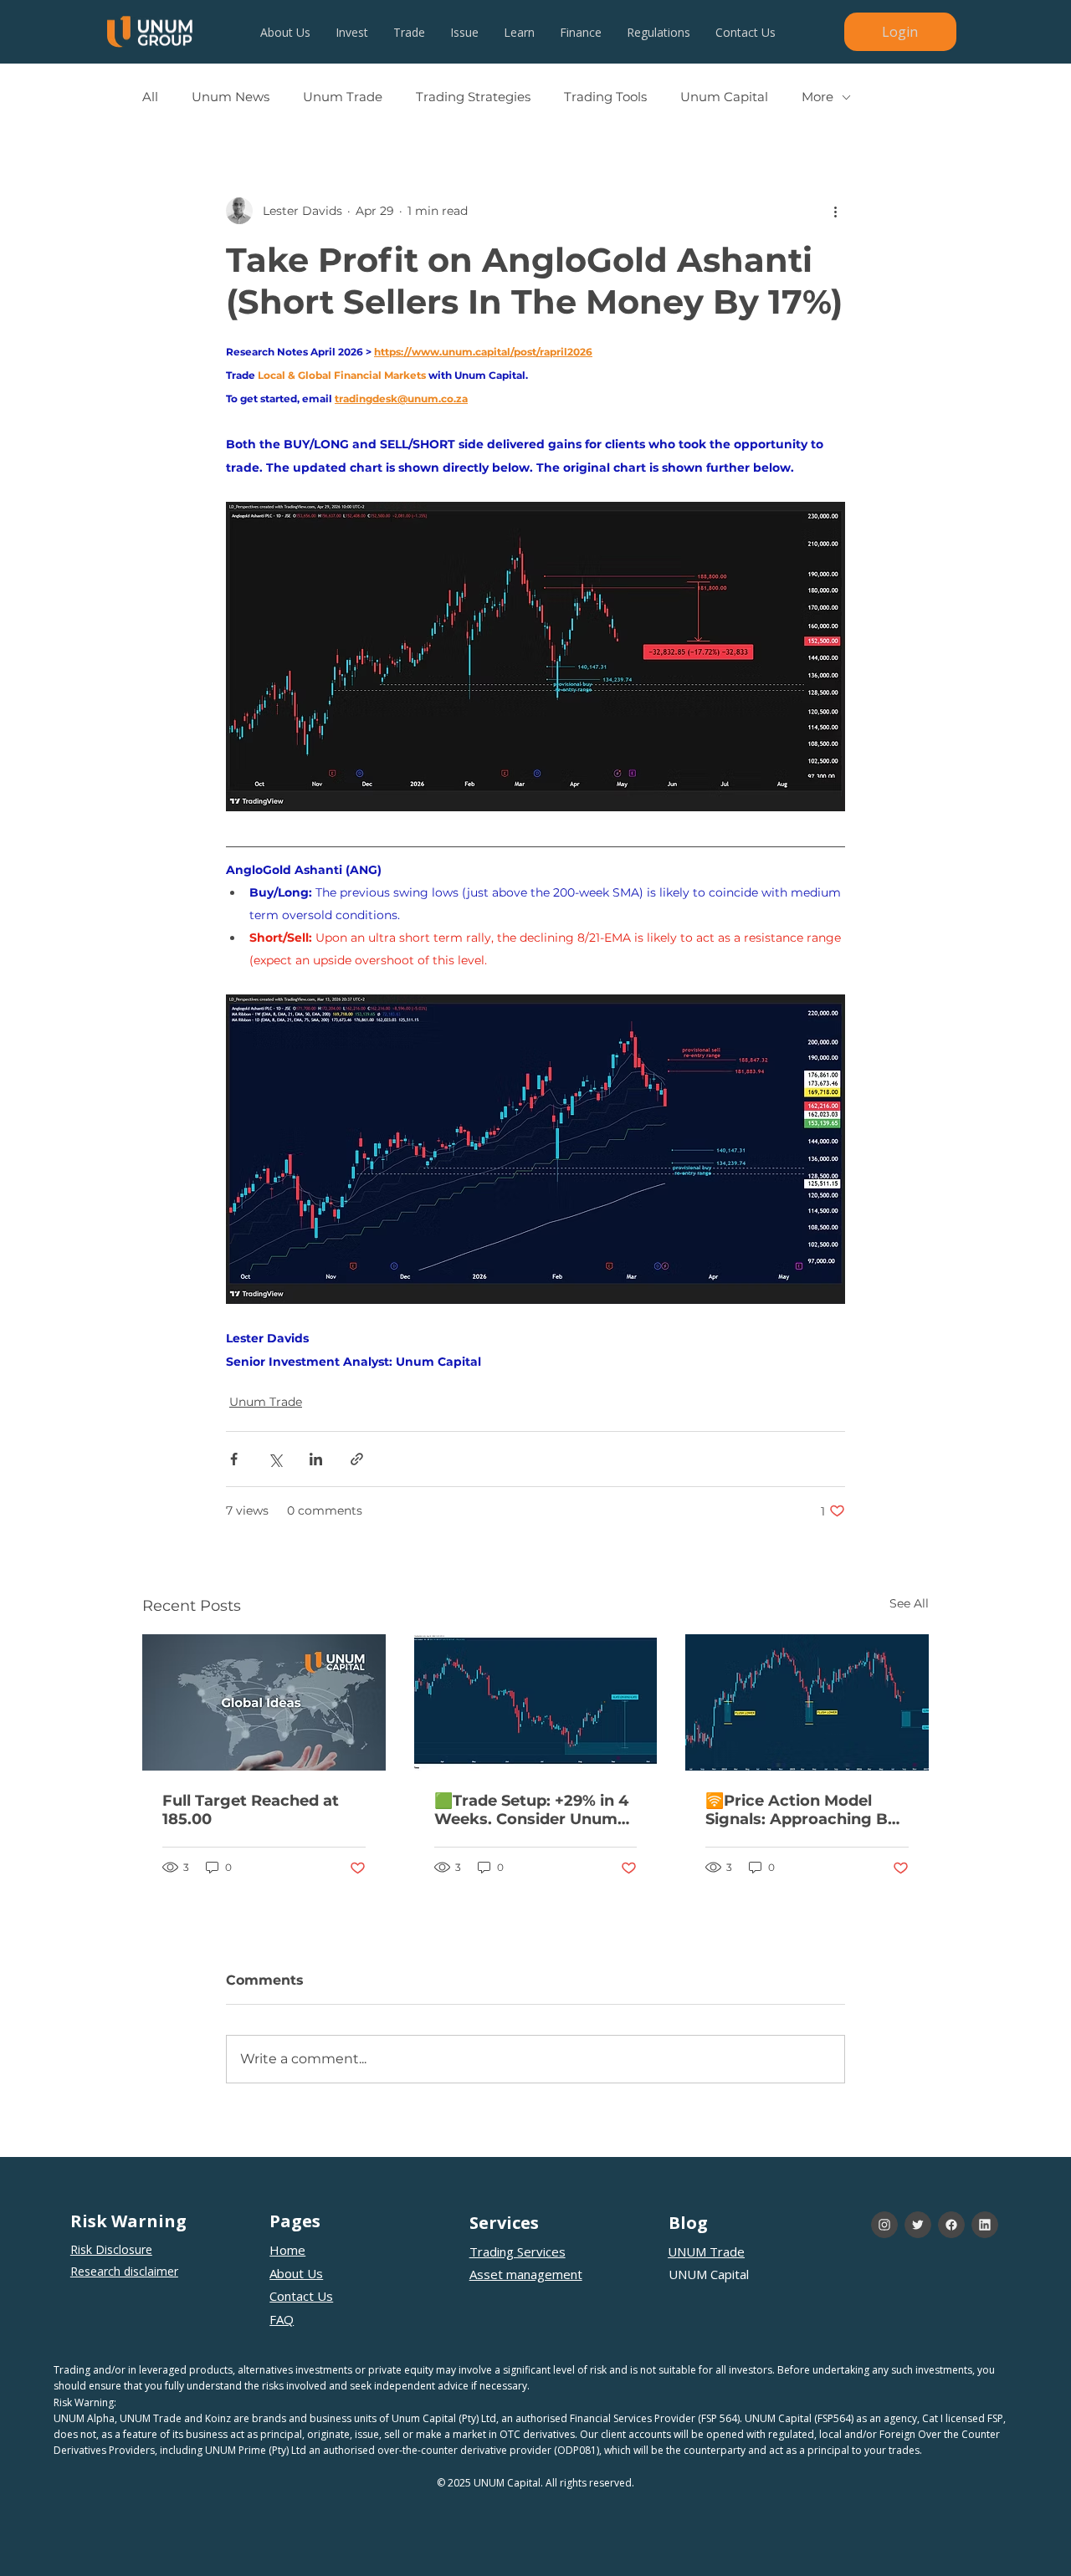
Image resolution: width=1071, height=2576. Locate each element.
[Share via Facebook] (234, 1459)
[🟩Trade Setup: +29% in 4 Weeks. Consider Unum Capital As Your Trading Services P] (536, 1703)
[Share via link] (357, 1459)
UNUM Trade (706, 2251)
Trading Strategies (473, 97)
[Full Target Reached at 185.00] (264, 1702)
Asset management (526, 2274)
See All (909, 1603)
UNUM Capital (709, 2274)
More (817, 97)
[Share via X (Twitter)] (275, 1459)
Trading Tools (605, 97)
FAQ (282, 2319)
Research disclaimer (124, 2271)
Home (287, 2250)
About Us (296, 2273)
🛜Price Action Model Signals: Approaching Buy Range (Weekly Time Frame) (806, 1810)
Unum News (231, 97)
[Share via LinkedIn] (316, 1459)
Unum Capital (724, 97)
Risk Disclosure (111, 2249)
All (150, 97)
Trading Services (518, 2251)
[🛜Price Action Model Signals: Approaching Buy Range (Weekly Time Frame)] (807, 1702)
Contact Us (301, 2296)
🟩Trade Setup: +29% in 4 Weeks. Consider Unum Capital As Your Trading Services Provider (531, 1810)
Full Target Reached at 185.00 (251, 1810)
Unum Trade (343, 97)
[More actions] (835, 211)
